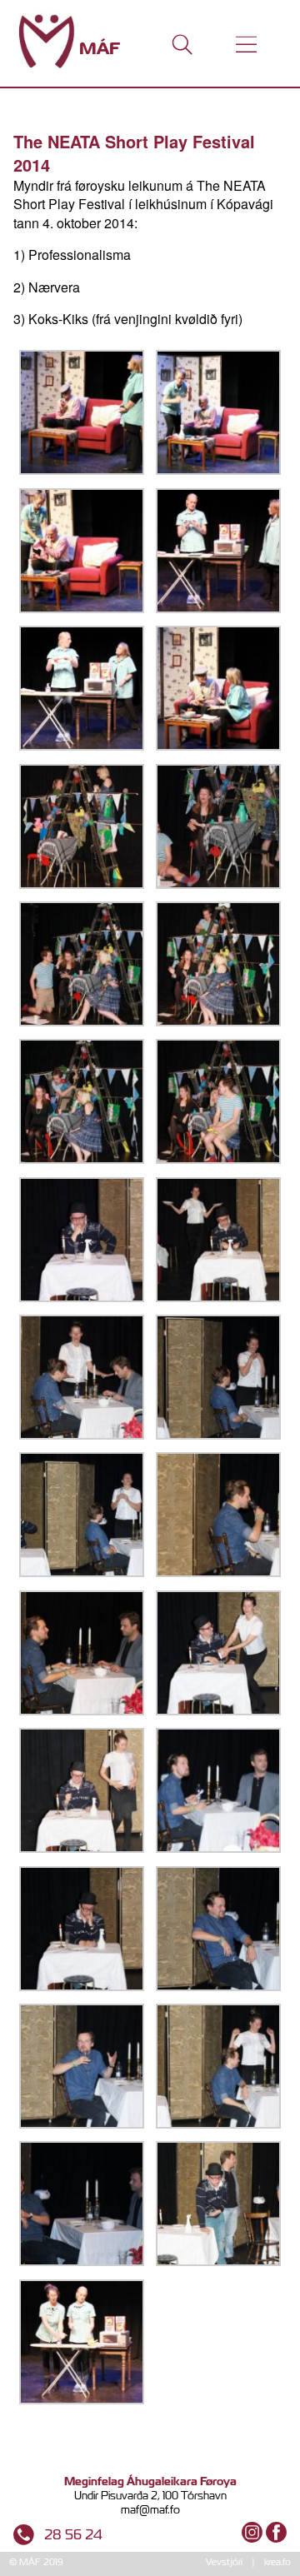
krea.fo (277, 2562)
